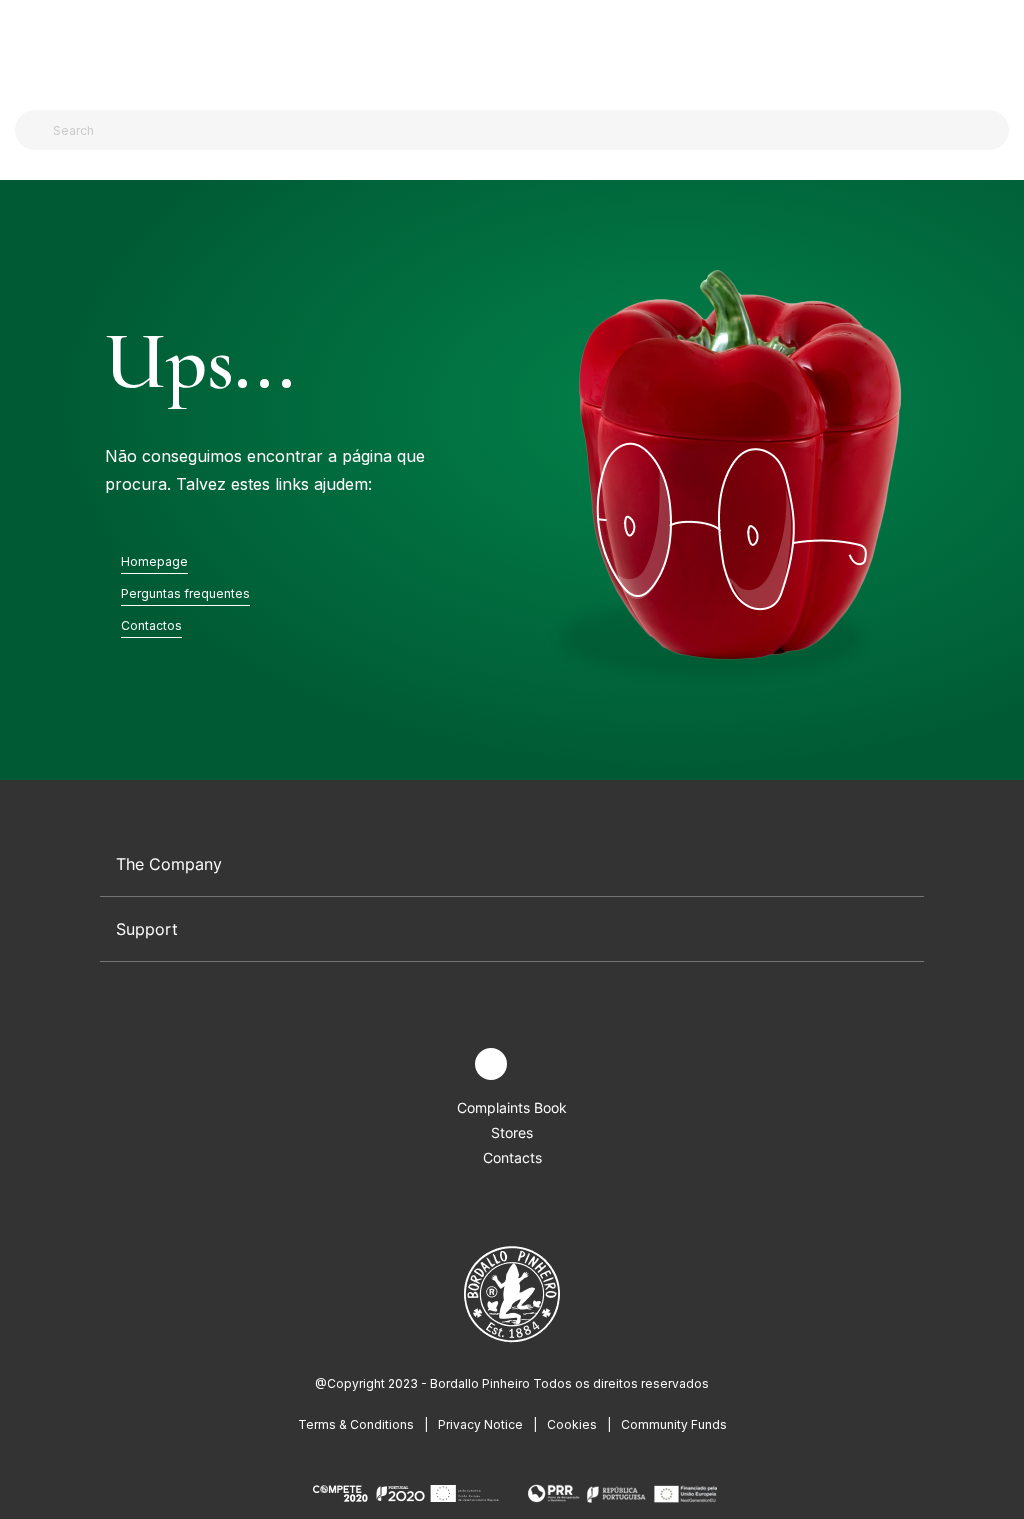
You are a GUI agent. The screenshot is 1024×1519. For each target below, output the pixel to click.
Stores (512, 1132)
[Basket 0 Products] (1001, 49)
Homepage (154, 561)
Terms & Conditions (356, 1424)
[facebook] (444, 1064)
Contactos (151, 625)
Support (147, 929)
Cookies (572, 1424)
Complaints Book (512, 1107)
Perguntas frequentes (185, 593)
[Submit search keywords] (35, 130)
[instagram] (491, 1064)
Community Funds (674, 1424)
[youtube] (537, 1064)
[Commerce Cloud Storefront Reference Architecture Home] (507, 49)
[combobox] (524, 130)
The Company (169, 864)
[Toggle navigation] (26, 48)
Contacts (512, 1157)
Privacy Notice (480, 1424)
